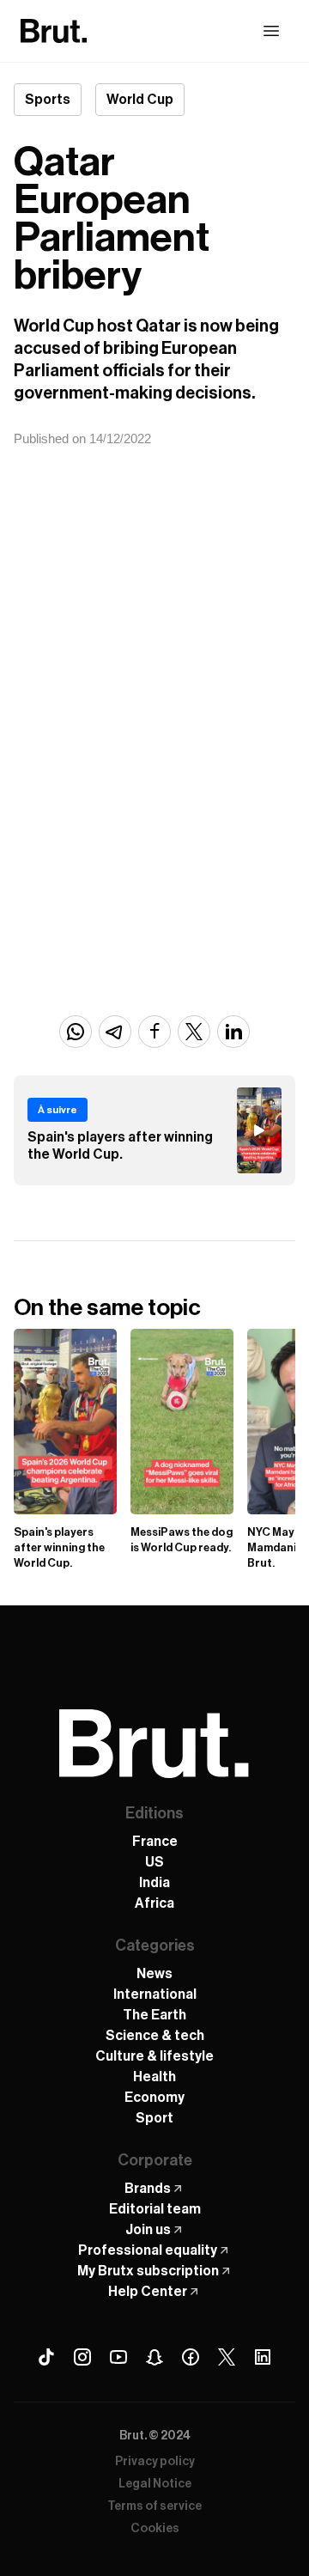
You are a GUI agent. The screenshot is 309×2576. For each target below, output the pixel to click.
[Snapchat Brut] (154, 2357)
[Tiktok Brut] (46, 2357)
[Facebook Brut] (191, 2357)
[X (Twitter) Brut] (227, 2357)
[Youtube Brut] (118, 2357)
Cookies (155, 2529)
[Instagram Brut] (82, 2357)
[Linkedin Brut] (263, 2357)
